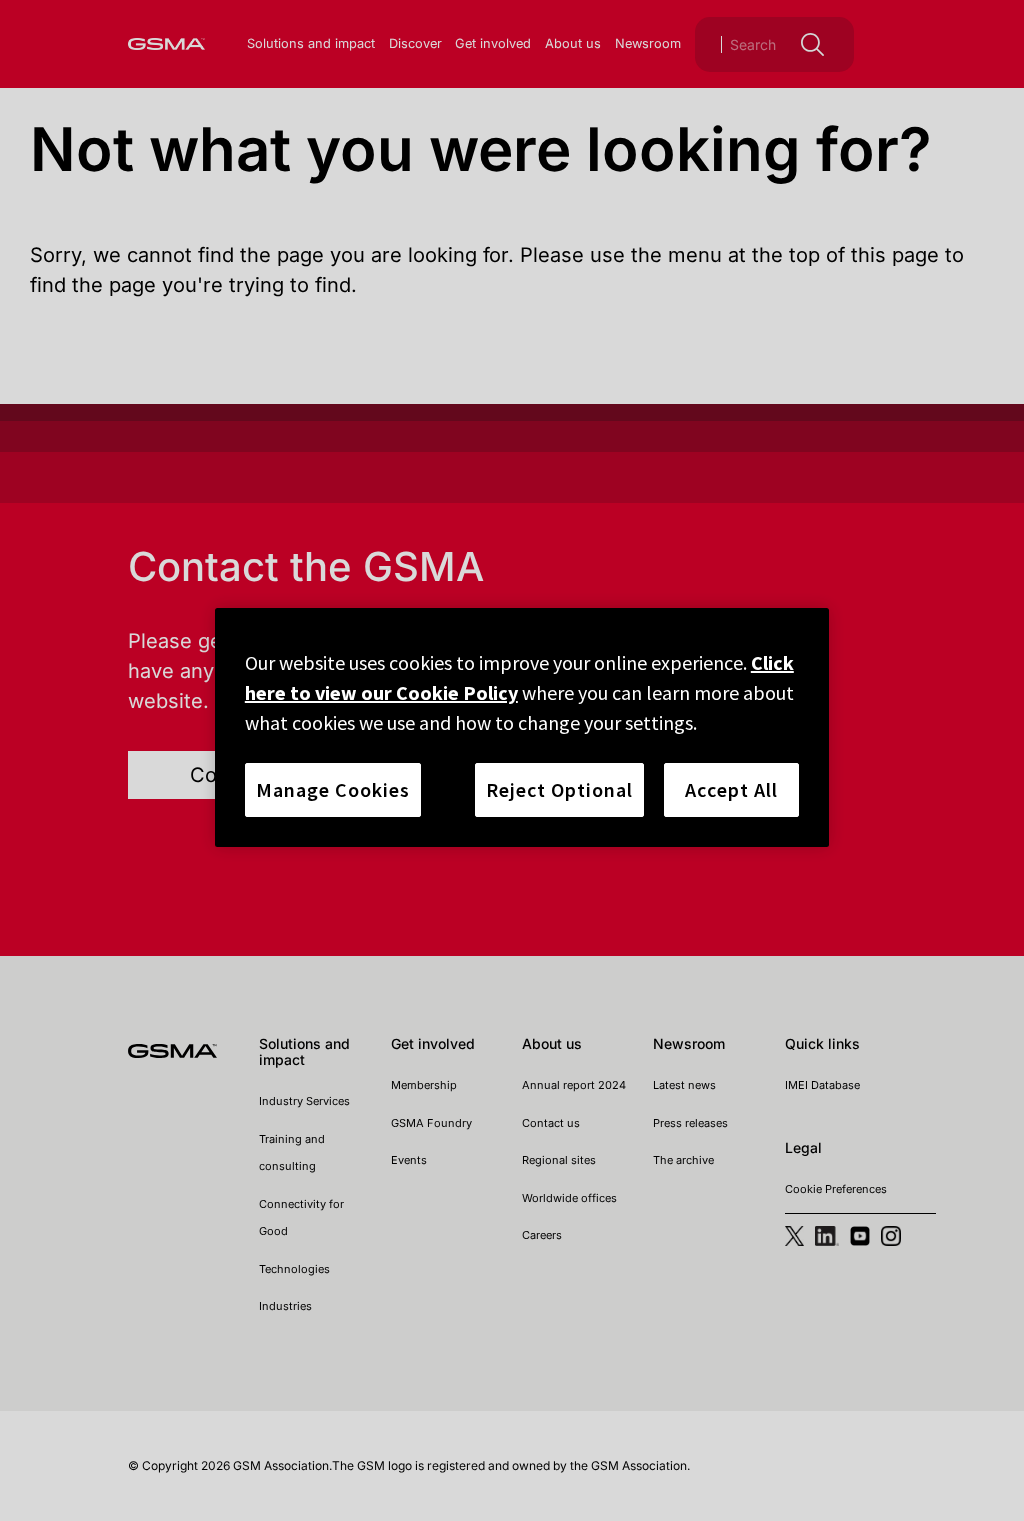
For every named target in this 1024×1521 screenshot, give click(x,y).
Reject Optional (559, 789)
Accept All (731, 789)
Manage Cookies (333, 789)
